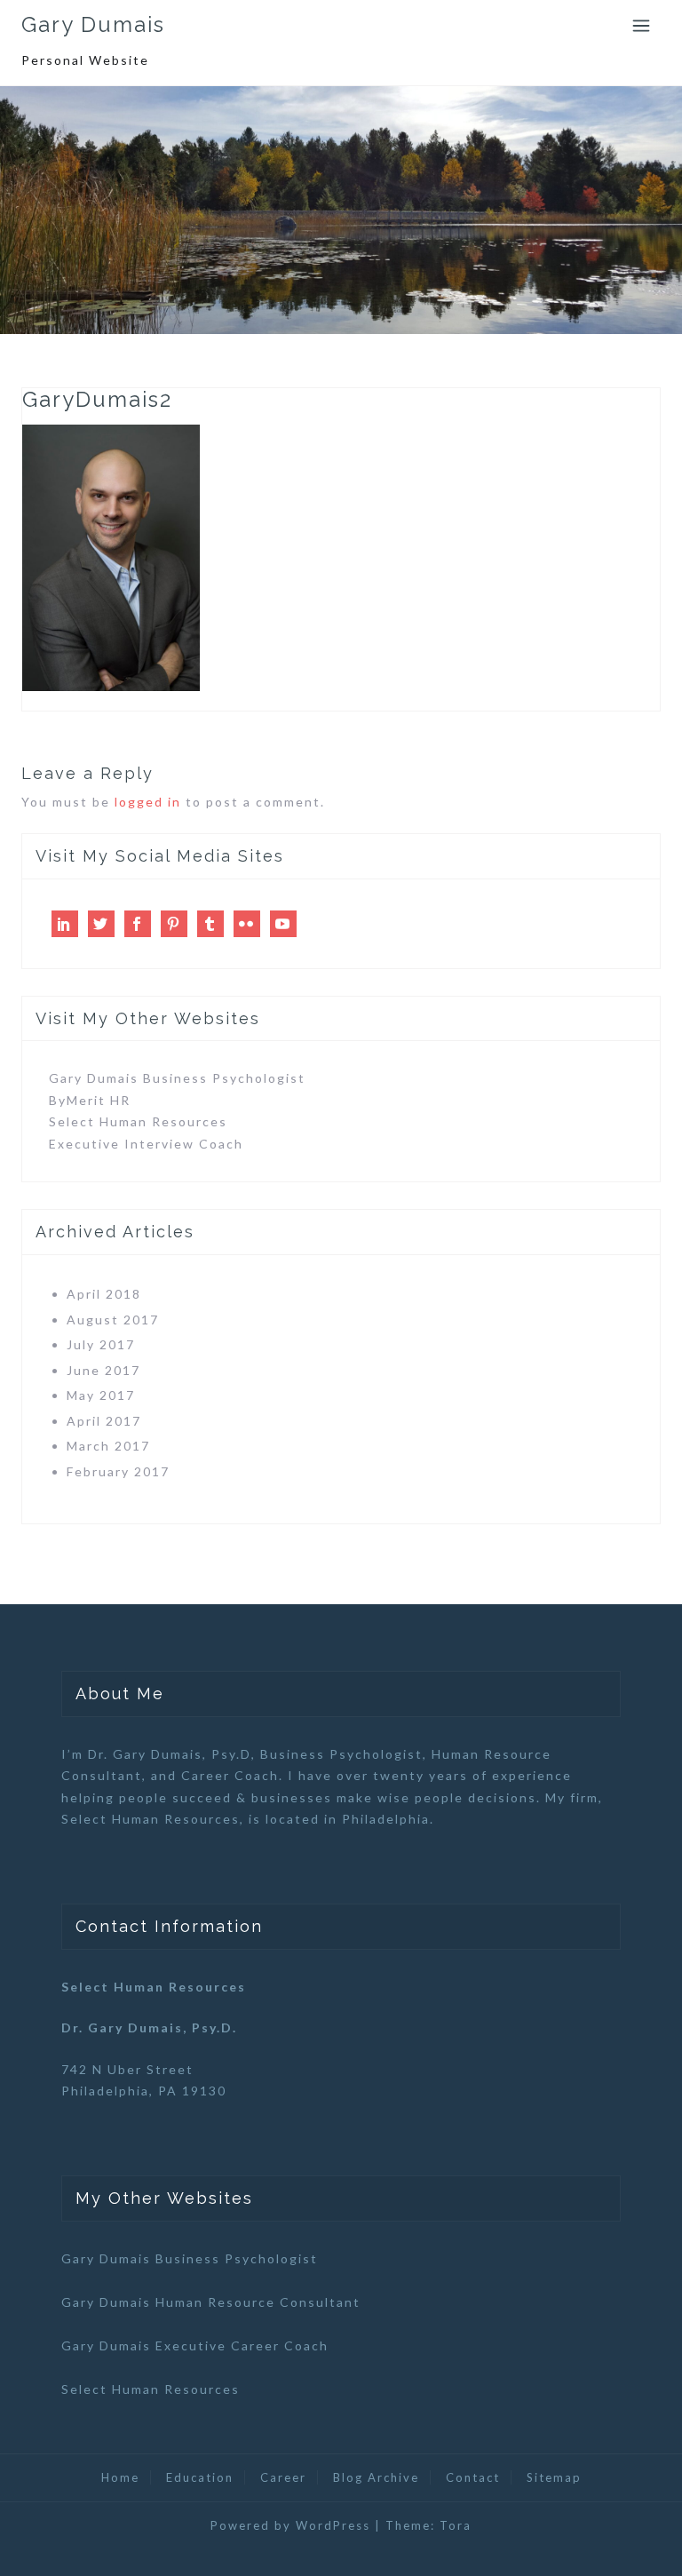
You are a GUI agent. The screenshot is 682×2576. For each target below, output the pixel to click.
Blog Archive (376, 2477)
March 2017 (108, 1446)
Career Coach (230, 1775)
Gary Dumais (93, 24)
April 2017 (104, 1421)
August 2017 (113, 1320)
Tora (456, 2525)
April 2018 (104, 1294)
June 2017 (103, 1370)
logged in (148, 802)
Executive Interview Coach (146, 1144)
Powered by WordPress (290, 2525)
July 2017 (101, 1344)
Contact (473, 2477)
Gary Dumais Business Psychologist (177, 1078)
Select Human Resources (138, 1121)
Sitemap (554, 2477)
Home (120, 2477)
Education (200, 2477)
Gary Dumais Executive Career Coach (195, 2345)
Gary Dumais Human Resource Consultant (211, 2302)
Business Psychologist (341, 1754)
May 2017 (101, 1395)
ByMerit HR (90, 1100)
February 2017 (118, 1471)
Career (283, 2477)
